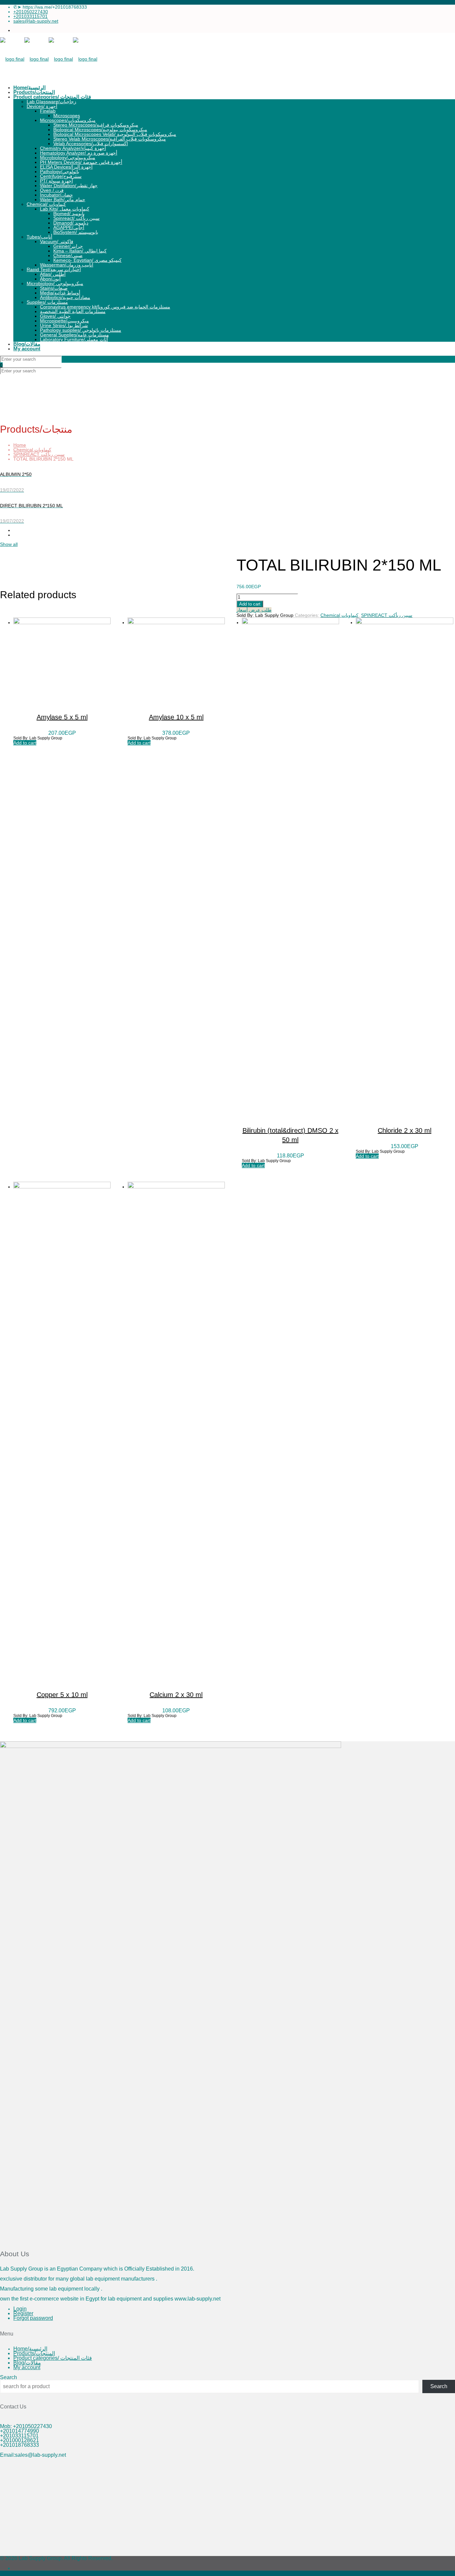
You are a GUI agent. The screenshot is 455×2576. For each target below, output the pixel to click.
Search (8, 2377)
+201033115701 (30, 16)
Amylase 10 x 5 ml (176, 717)
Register (23, 2313)
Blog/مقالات (27, 2363)
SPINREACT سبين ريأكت (39, 454)
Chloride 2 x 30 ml (405, 1130)
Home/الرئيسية (30, 2349)
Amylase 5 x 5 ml (62, 717)
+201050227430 (31, 12)
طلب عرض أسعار (254, 610)
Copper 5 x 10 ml (62, 1695)
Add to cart (250, 604)
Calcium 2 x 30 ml (176, 1695)
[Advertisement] (200, 2509)
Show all (9, 544)
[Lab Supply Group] (49, 59)
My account (27, 2367)
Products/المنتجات (34, 2353)
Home (20, 445)
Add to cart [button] (25, 743)
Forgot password (33, 2318)
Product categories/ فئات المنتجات (53, 2358)
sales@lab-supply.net (36, 21)
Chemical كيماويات (32, 450)
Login (20, 2309)
